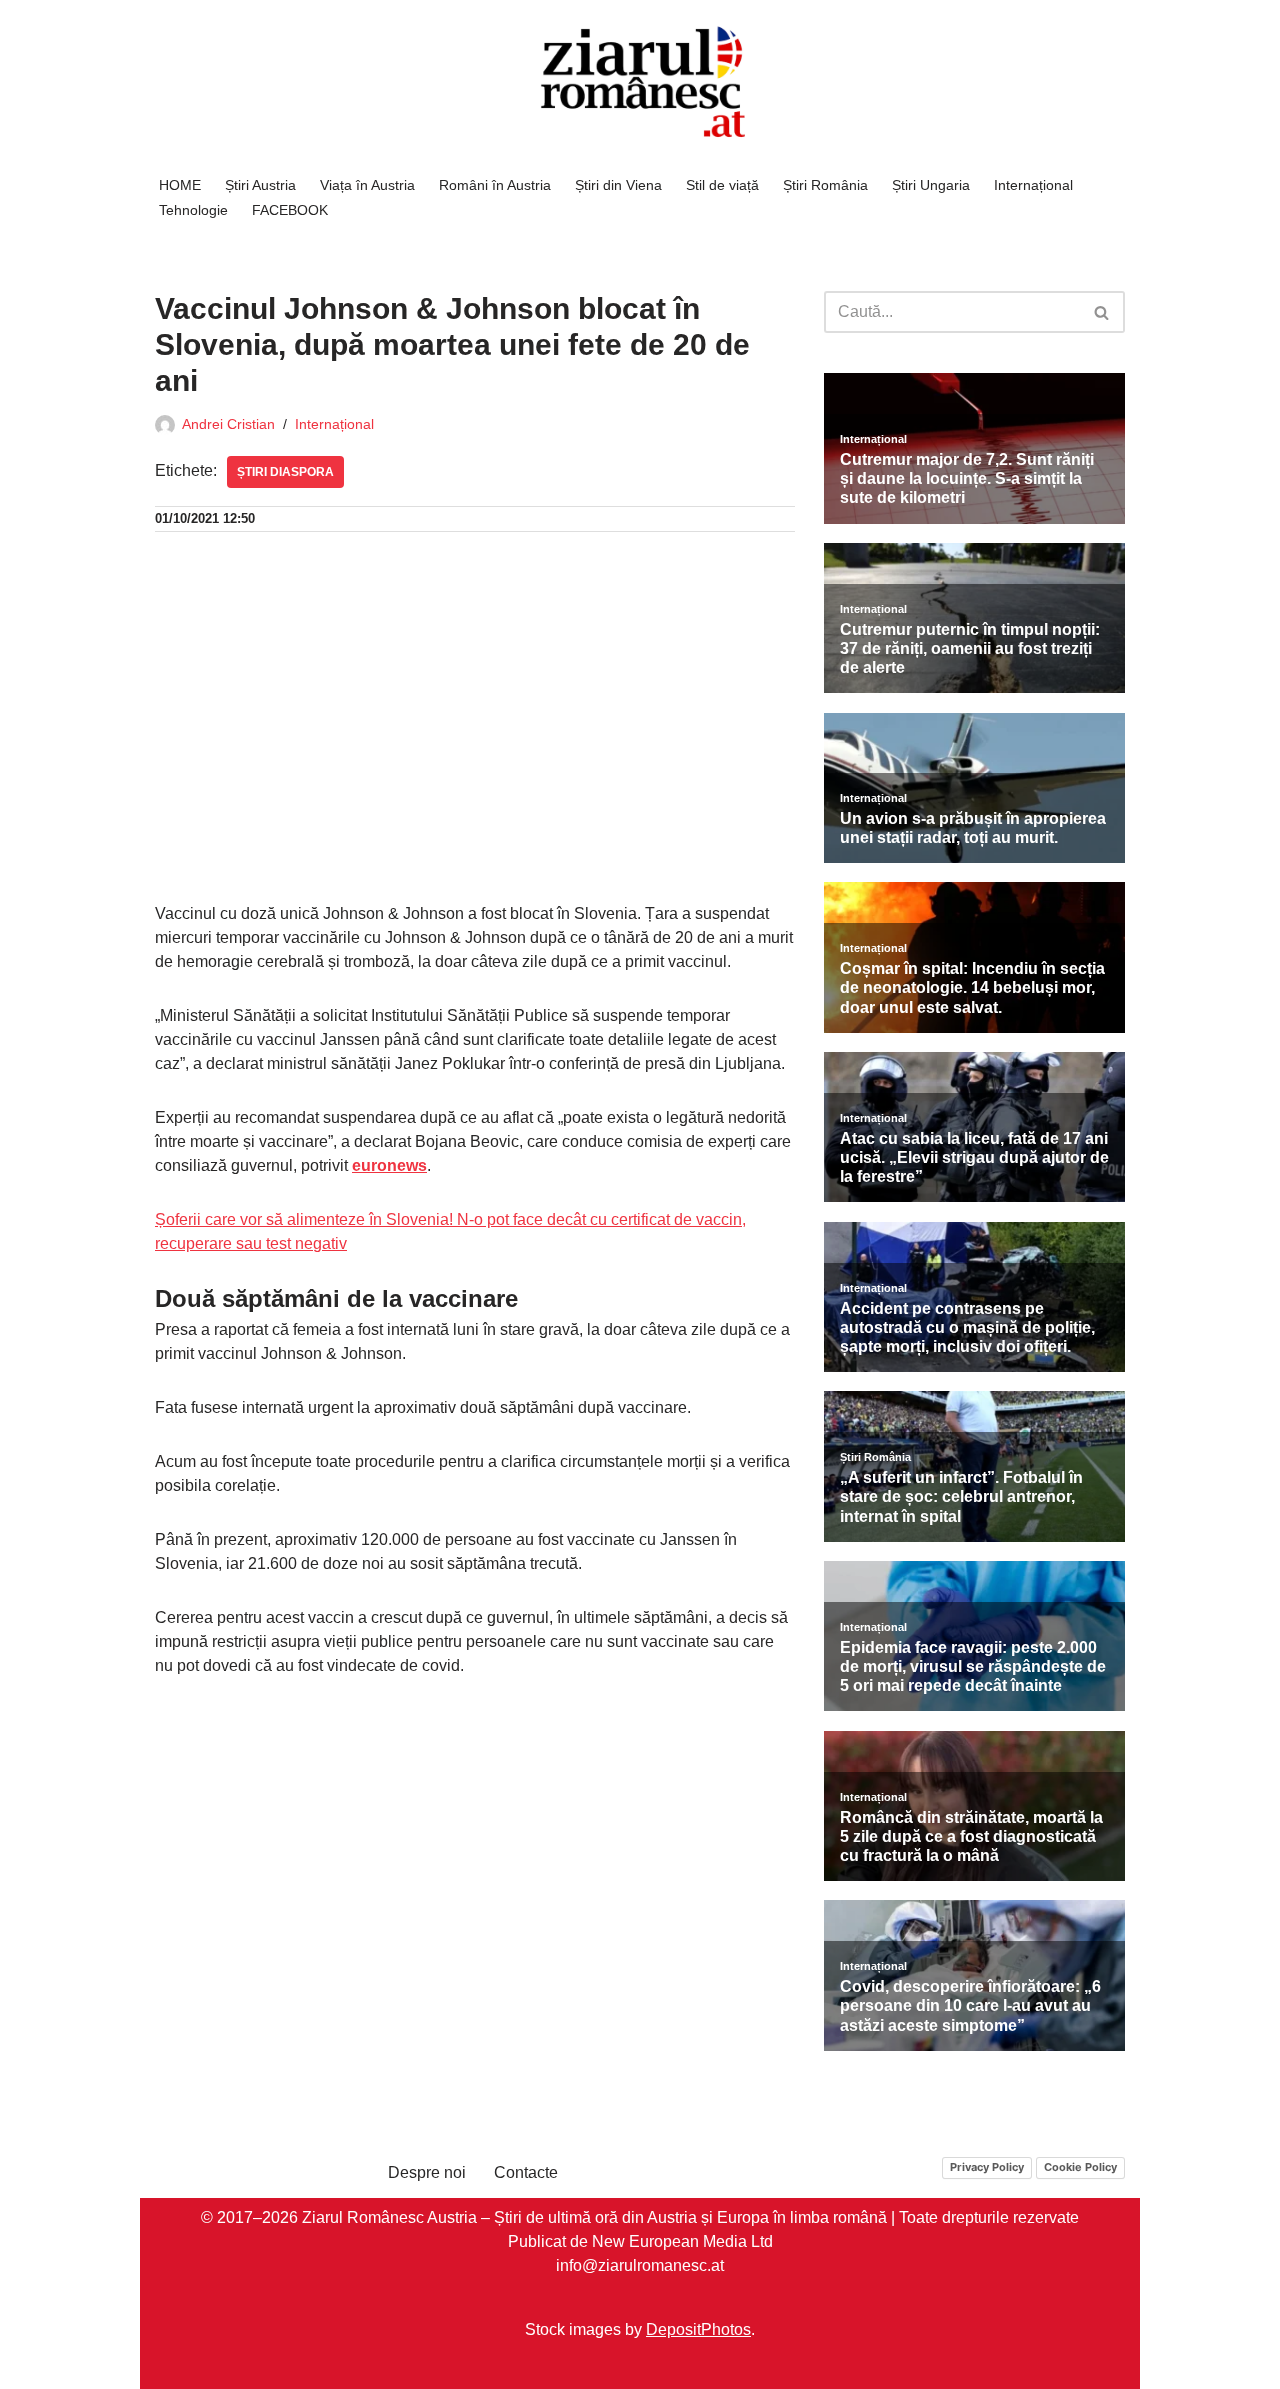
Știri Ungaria (931, 185)
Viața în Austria (367, 185)
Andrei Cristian (228, 424)
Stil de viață (722, 185)
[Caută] (1102, 312)
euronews (389, 1165)
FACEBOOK (290, 210)
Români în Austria (495, 185)
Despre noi (427, 2172)
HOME (180, 185)
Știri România (825, 185)
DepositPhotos (698, 2328)
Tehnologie (193, 210)
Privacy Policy (987, 2167)
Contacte (526, 2172)
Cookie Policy (1080, 2167)
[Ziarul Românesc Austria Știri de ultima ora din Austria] (640, 82)
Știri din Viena (618, 185)
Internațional (1033, 185)
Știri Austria (260, 185)
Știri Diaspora (285, 472)
